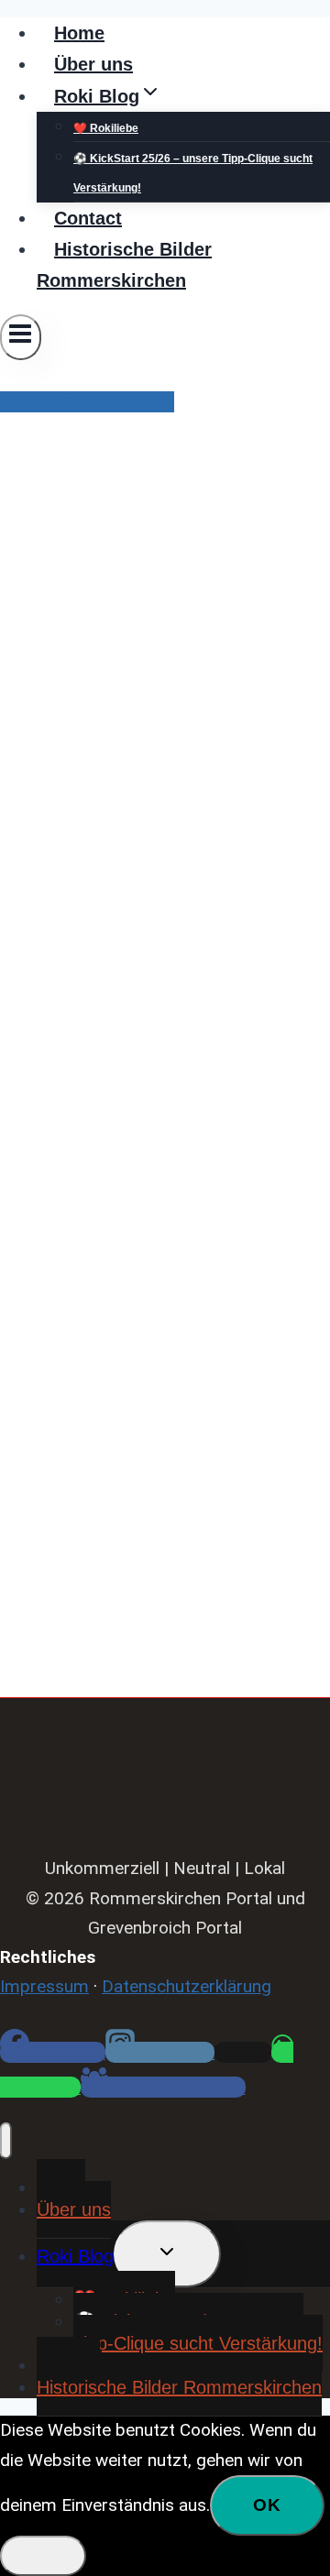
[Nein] (43, 2556)
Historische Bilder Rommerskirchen (124, 265)
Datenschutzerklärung (187, 1986)
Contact (88, 218)
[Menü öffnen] (21, 337)
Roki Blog (75, 2256)
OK (267, 2505)
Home (79, 33)
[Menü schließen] (6, 2141)
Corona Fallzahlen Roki (87, 402)
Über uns (93, 64)
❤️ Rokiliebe (106, 128)
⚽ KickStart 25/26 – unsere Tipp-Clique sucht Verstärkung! (193, 173)
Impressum (44, 1986)
